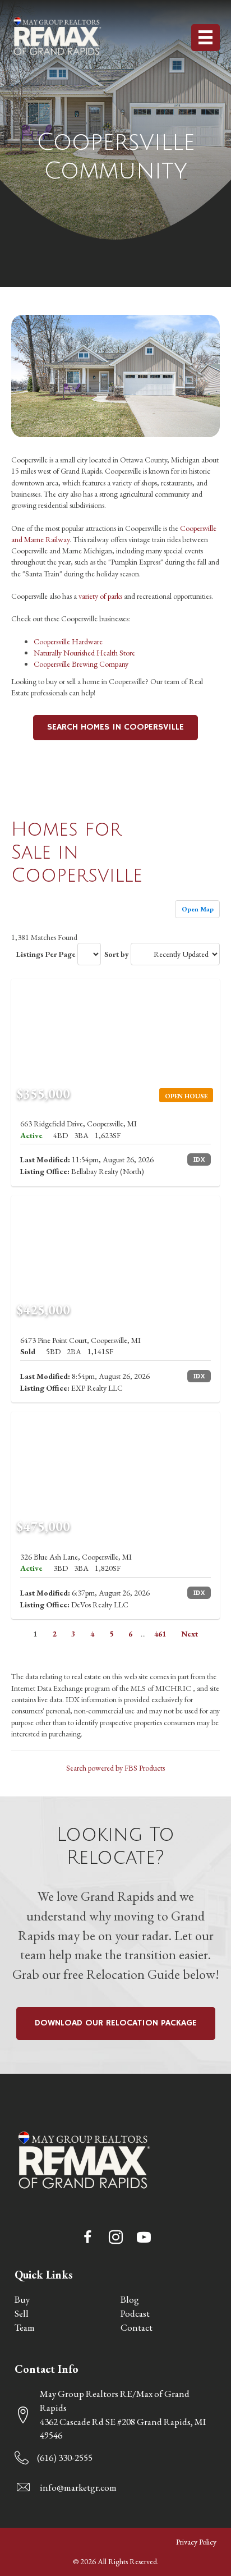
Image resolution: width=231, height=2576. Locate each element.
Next (190, 1634)
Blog (130, 2299)
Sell (22, 2313)
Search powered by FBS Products (115, 1768)
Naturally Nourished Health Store (84, 653)
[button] (87, 2237)
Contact (137, 2327)
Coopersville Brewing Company (81, 664)
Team (25, 2327)
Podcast (135, 2313)
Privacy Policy (196, 2542)
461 (160, 1634)
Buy (22, 2299)
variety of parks (100, 596)
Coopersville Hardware (68, 641)
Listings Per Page (46, 954)
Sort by (117, 954)
